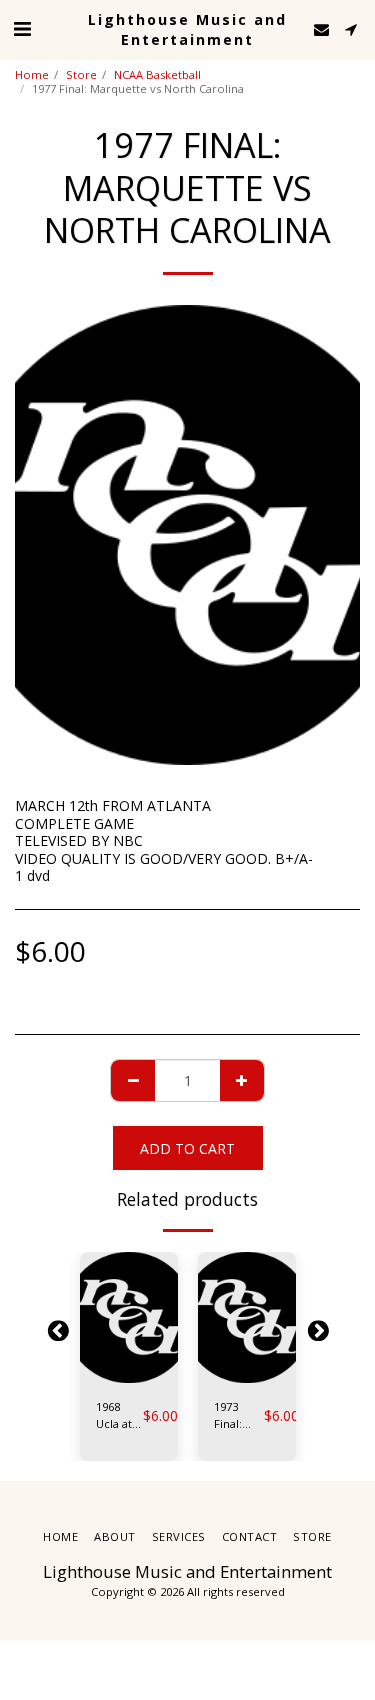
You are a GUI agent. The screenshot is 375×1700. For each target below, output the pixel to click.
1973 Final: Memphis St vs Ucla (239, 1416)
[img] (129, 1317)
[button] (22, 28)
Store (81, 74)
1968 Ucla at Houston (119, 1416)
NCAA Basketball (157, 74)
